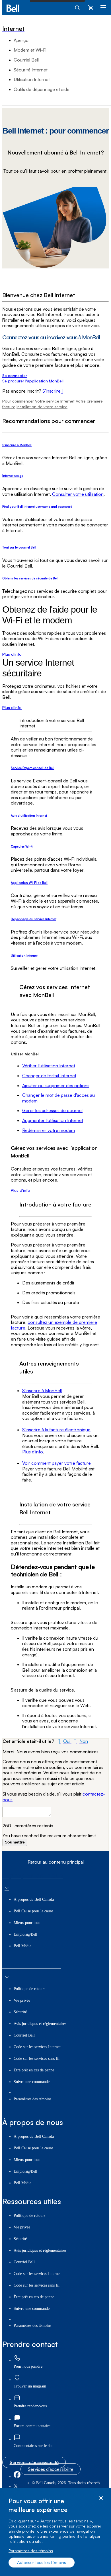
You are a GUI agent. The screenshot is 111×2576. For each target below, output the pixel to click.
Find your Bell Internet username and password (37, 507)
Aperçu (21, 40)
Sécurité (20, 2012)
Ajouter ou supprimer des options (56, 1085)
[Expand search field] (78, 7)
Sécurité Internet (31, 70)
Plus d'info (12, 654)
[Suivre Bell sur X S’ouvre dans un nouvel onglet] (16, 2487)
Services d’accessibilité (34, 2462)
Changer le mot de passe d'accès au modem (58, 1098)
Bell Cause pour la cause (33, 1911)
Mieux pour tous (27, 1923)
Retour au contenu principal (56, 1862)
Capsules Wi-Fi (22, 846)
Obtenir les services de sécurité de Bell (30, 578)
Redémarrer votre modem (49, 1130)
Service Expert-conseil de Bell (33, 768)
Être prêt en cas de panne (34, 2070)
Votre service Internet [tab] (55, 401)
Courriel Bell (26, 60)
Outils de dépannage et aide (42, 89)
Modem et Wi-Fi (30, 50)
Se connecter (15, 375)
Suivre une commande (32, 2082)
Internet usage (13, 476)
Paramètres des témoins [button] (32, 2099)
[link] (17, 2358)
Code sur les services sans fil (37, 2059)
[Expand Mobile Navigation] (103, 7)
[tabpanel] (55, 564)
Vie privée (22, 2000)
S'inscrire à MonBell (17, 445)
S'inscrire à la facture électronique (56, 1430)
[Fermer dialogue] (101, 2498)
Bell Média (22, 1946)
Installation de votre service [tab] (42, 407)
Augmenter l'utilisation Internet (53, 1120)
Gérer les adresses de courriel (52, 1110)
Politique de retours (29, 1989)
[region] (55, 2532)
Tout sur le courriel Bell (19, 547)
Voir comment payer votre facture (56, 1463)
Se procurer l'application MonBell (33, 381)
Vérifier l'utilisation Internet (49, 1066)
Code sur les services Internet (37, 2047)
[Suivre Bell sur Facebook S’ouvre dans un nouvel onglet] (17, 2477)
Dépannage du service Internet (34, 919)
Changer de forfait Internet (49, 1076)
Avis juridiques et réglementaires (40, 2024)
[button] (63, 1741)
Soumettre (15, 1842)
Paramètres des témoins (31, 2551)
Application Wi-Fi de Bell (29, 883)
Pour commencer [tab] (18, 401)
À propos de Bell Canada (34, 1899)
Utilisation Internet (32, 79)
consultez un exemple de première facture (54, 1325)
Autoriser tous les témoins (42, 2563)
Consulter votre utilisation (78, 494)
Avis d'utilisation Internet (29, 816)
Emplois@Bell (25, 1934)
